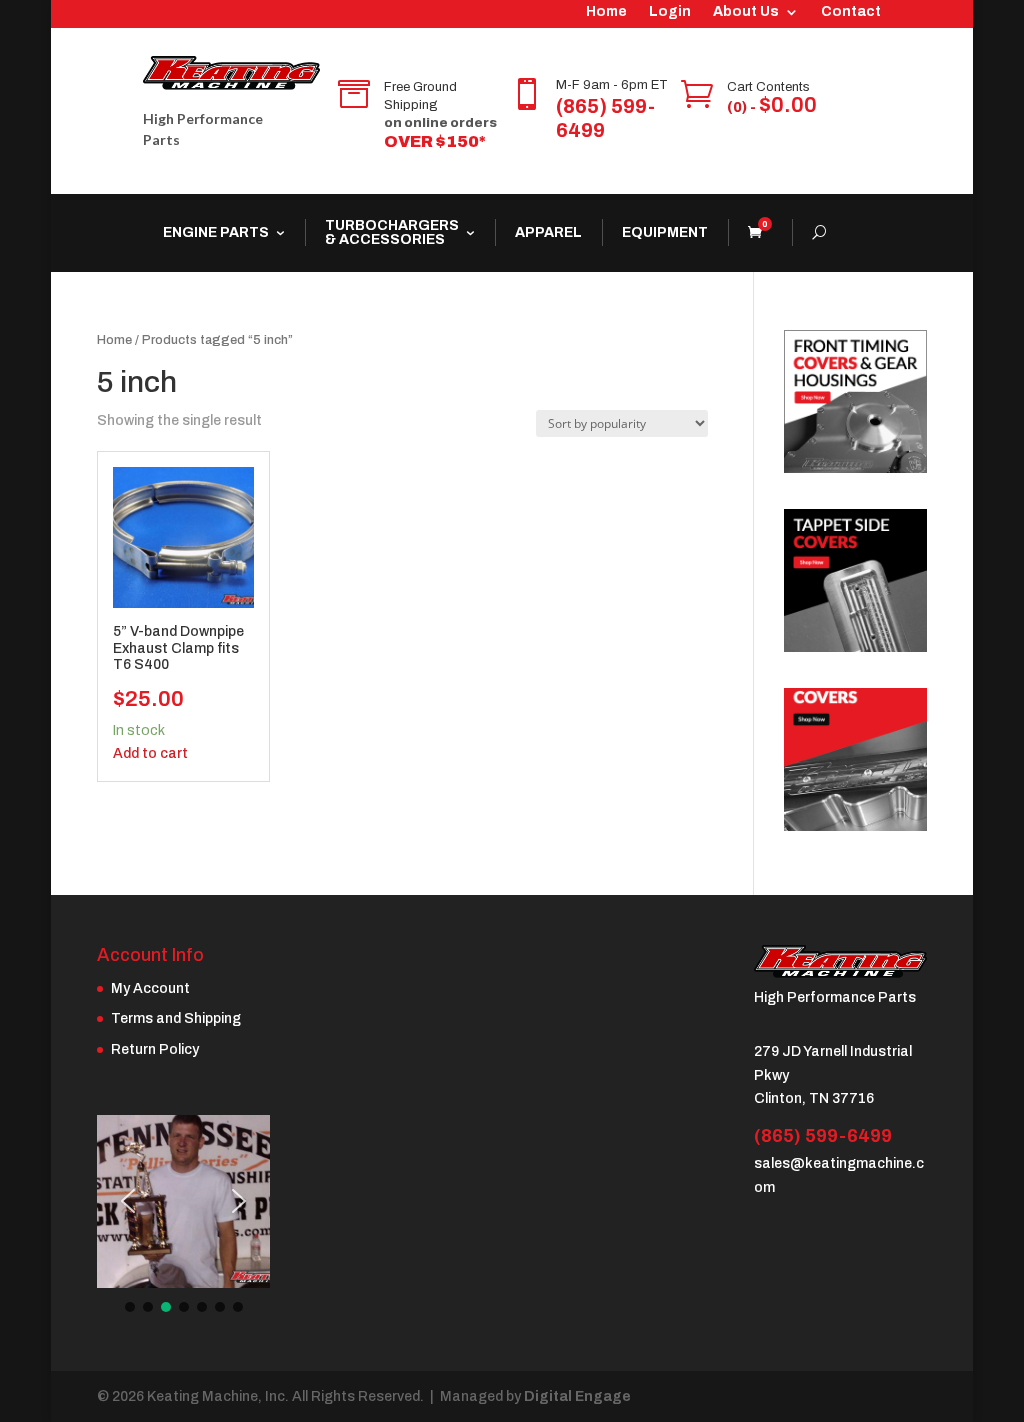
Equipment (665, 232)
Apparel (548, 232)
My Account (150, 988)
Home (606, 12)
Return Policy (155, 1049)
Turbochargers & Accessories (392, 232)
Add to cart (150, 753)
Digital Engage (577, 1396)
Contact (851, 12)
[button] (128, 1201)
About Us (746, 12)
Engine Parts (216, 232)
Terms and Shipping (176, 1018)
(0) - (772, 107)
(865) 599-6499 (823, 1136)
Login (670, 12)
